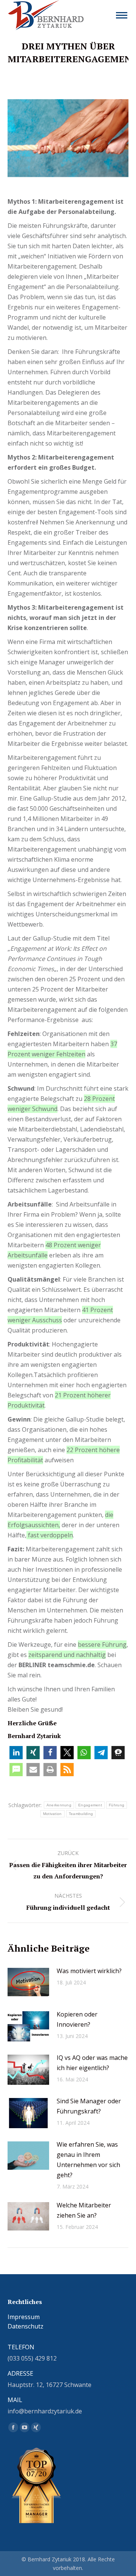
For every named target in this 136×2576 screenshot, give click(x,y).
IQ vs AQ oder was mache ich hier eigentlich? (92, 2063)
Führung (117, 1805)
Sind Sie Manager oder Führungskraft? (89, 2106)
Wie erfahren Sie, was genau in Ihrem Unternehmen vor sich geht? (88, 2160)
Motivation (53, 1814)
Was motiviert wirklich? (89, 1971)
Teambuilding (81, 1814)
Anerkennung (59, 1805)
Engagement (90, 1805)
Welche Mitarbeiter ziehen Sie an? (84, 2210)
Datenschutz (25, 2326)
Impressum (24, 2317)
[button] (16, 1753)
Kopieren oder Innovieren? (77, 2019)
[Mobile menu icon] (122, 15)
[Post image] (28, 1983)
